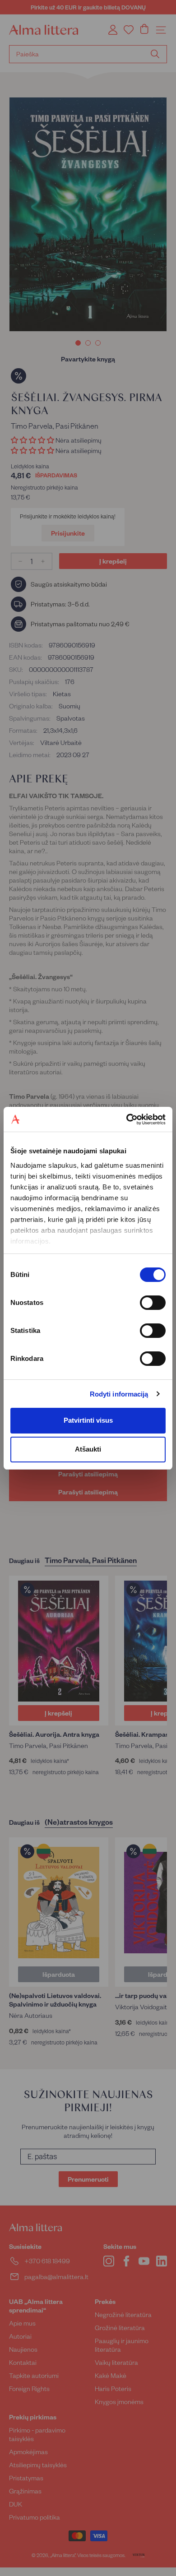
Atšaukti (88, 1449)
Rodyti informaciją (119, 1394)
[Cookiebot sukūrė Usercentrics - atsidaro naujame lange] (127, 1119)
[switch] (153, 1303)
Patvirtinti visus (88, 1420)
